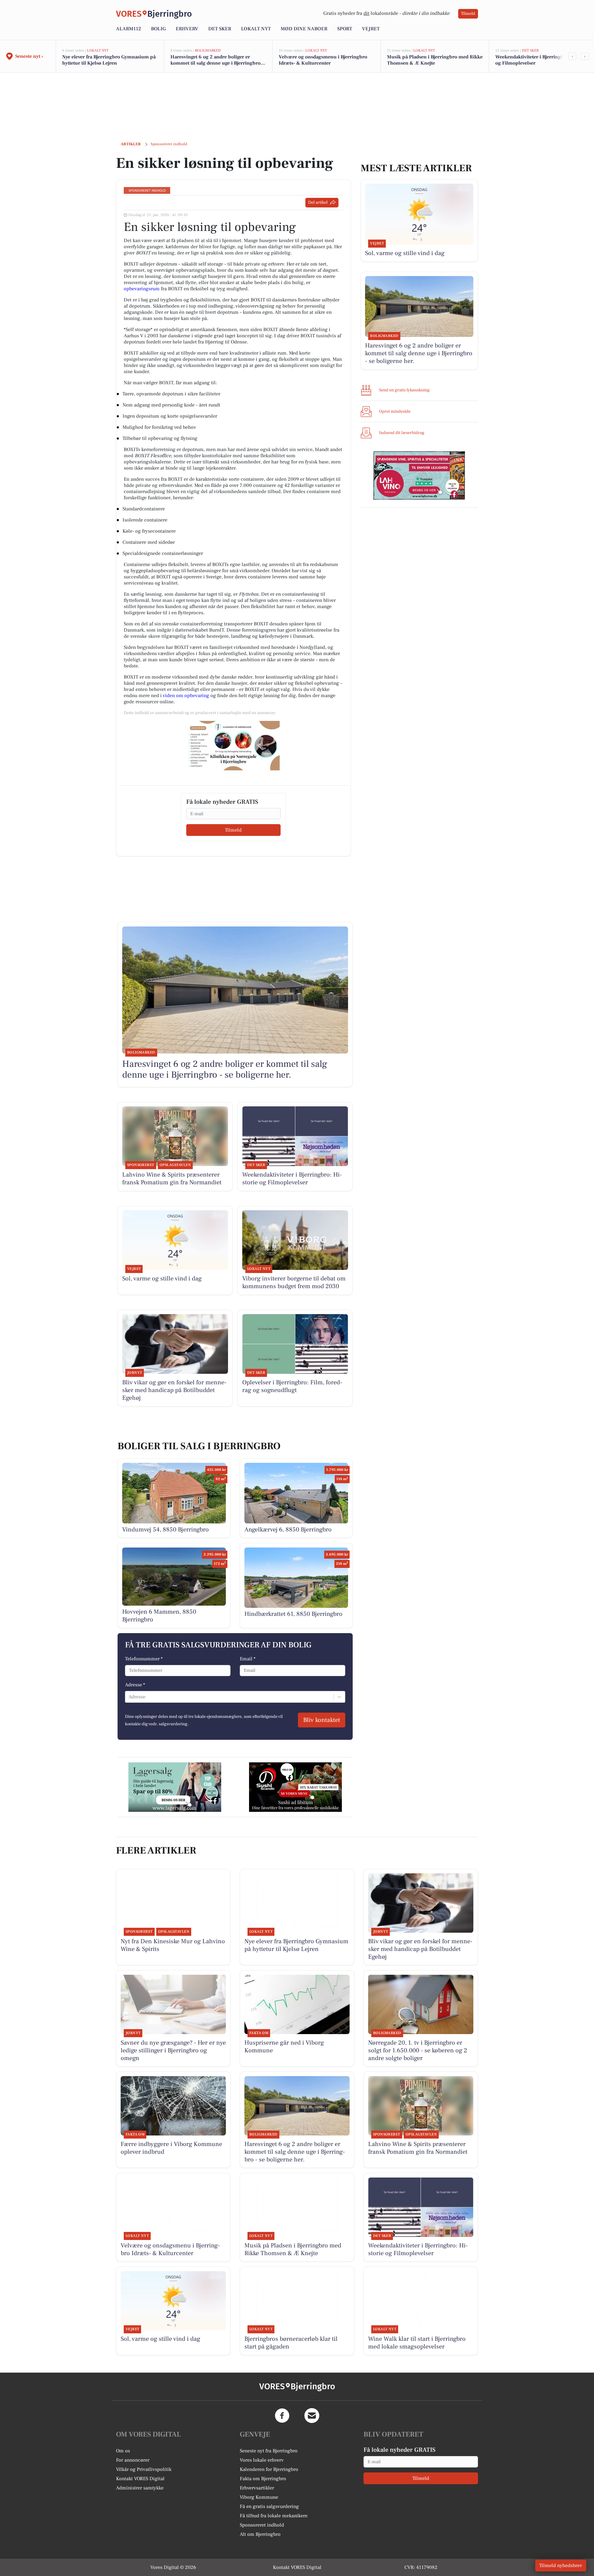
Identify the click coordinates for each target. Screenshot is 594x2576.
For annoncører (133, 2460)
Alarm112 (129, 29)
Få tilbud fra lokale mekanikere (274, 2516)
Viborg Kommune (259, 2497)
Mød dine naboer (304, 29)
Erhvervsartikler (257, 2488)
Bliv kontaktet (322, 1720)
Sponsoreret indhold (262, 2525)
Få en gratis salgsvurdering (269, 2506)
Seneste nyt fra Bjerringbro (269, 2451)
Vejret (371, 29)
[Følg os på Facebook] (282, 2416)
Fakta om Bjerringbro (263, 2479)
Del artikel (318, 202)
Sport (345, 29)
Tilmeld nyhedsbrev (561, 2565)
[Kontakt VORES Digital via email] (312, 2416)
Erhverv (187, 29)
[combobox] (129, 1697)
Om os (123, 2451)
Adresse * (135, 1685)
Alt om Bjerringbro (260, 2534)
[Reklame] (233, 746)
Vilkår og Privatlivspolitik (144, 2469)
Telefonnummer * (144, 1659)
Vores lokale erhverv (262, 2460)
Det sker (220, 29)
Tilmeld (468, 14)
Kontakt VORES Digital (140, 2479)
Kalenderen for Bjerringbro (269, 2469)
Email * (248, 1659)
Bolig (158, 29)
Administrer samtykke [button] (140, 2488)
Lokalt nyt (256, 29)
